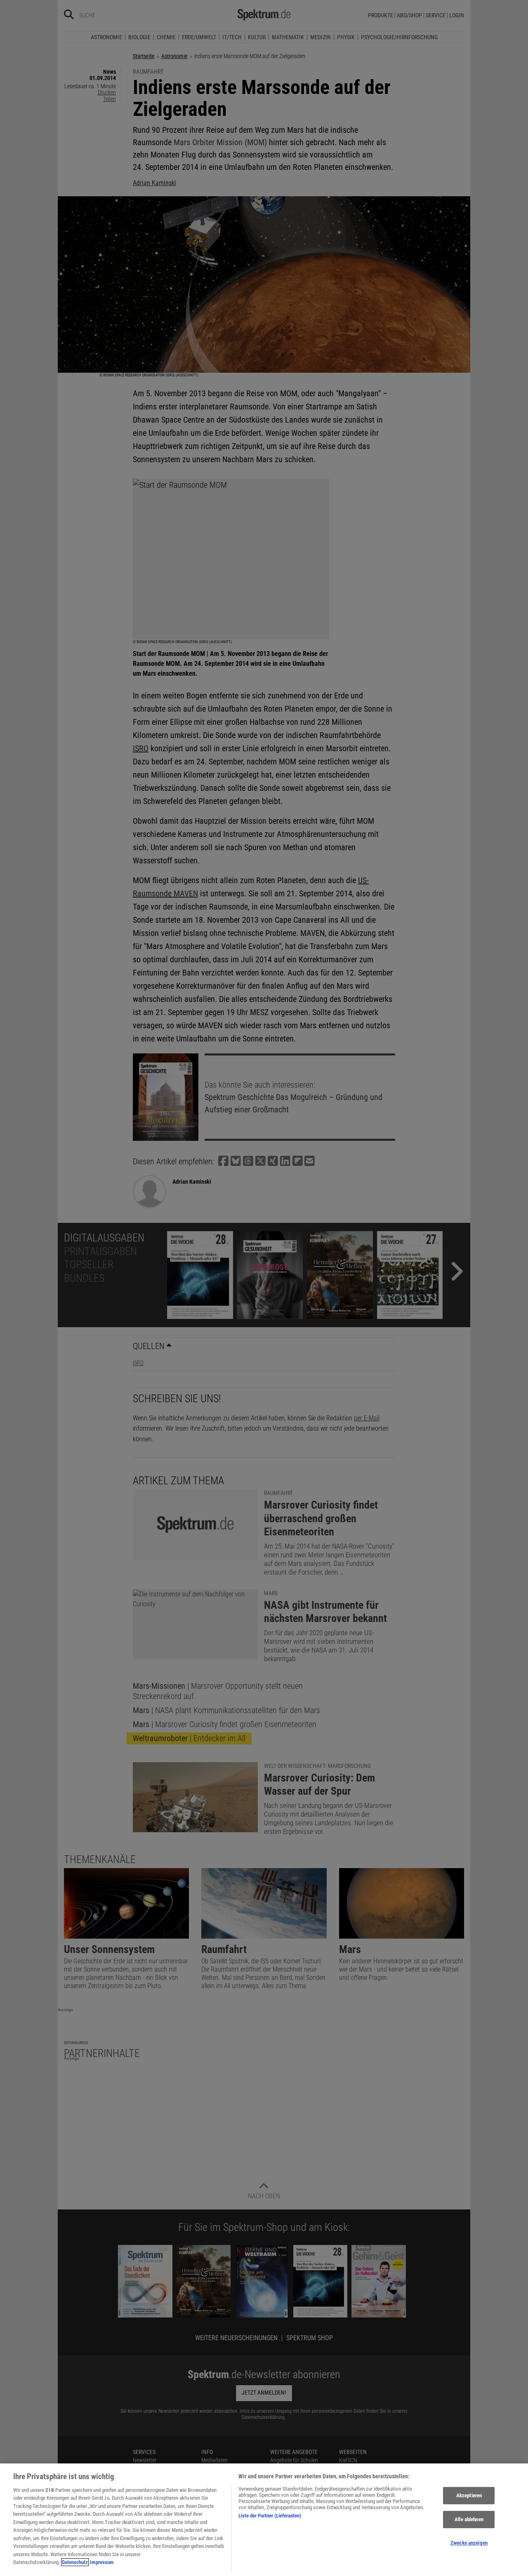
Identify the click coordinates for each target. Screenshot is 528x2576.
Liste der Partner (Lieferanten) (270, 2516)
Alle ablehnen (469, 2519)
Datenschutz (75, 2562)
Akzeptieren (469, 2496)
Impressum (102, 2562)
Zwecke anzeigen (469, 2543)
